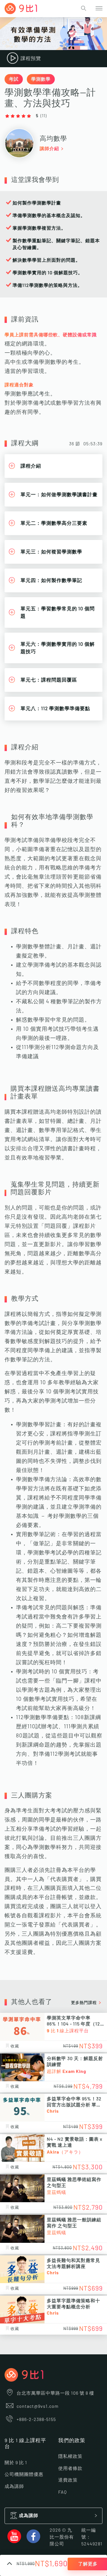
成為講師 (14, 2486)
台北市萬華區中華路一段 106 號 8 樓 (55, 2393)
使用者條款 (70, 2468)
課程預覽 (31, 58)
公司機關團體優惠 (24, 2474)
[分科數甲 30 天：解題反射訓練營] (22, 2067)
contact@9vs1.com (38, 2406)
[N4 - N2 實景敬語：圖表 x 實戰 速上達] (22, 2148)
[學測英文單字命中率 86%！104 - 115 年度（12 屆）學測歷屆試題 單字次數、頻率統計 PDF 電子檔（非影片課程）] (22, 2027)
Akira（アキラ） (65, 2152)
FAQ (62, 2492)
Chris (53, 2111)
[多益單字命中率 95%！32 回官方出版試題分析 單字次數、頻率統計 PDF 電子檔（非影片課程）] (22, 2108)
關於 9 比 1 (16, 2463)
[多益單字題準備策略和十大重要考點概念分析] (22, 2310)
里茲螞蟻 (56, 2192)
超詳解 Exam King (66, 2071)
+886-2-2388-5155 (36, 2420)
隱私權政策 (70, 2456)
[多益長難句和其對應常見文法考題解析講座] (22, 2269)
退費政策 (68, 2480)
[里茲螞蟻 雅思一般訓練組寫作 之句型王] (22, 2229)
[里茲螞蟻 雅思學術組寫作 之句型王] (22, 2188)
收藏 (15, 2046)
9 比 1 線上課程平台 (68, 2031)
